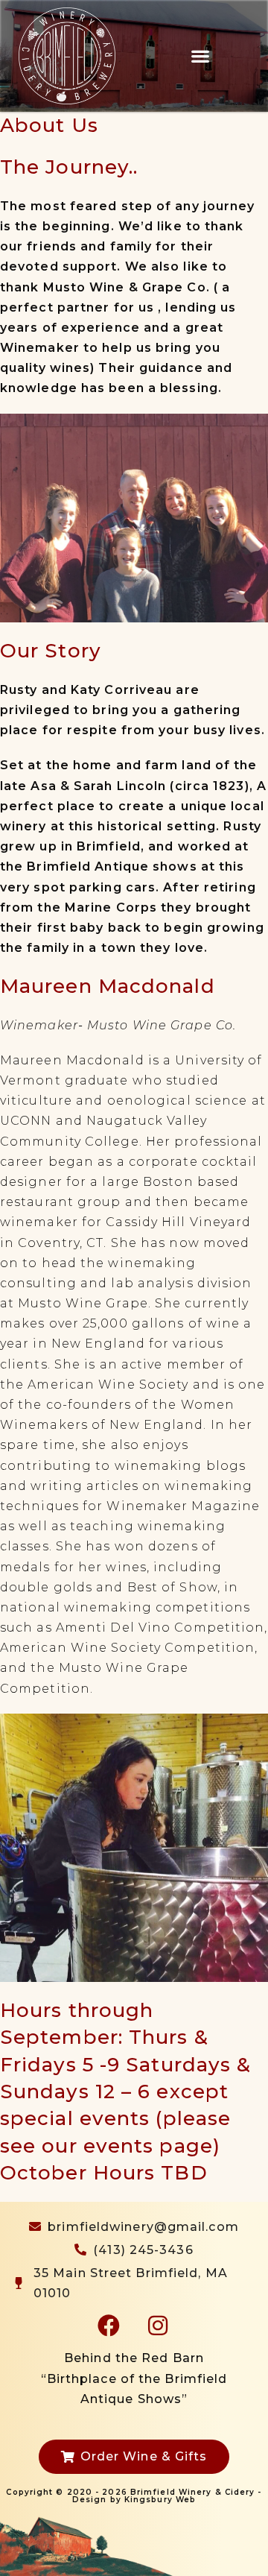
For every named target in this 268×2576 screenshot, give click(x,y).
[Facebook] (109, 2326)
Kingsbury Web (160, 2500)
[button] (201, 56)
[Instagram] (159, 2326)
